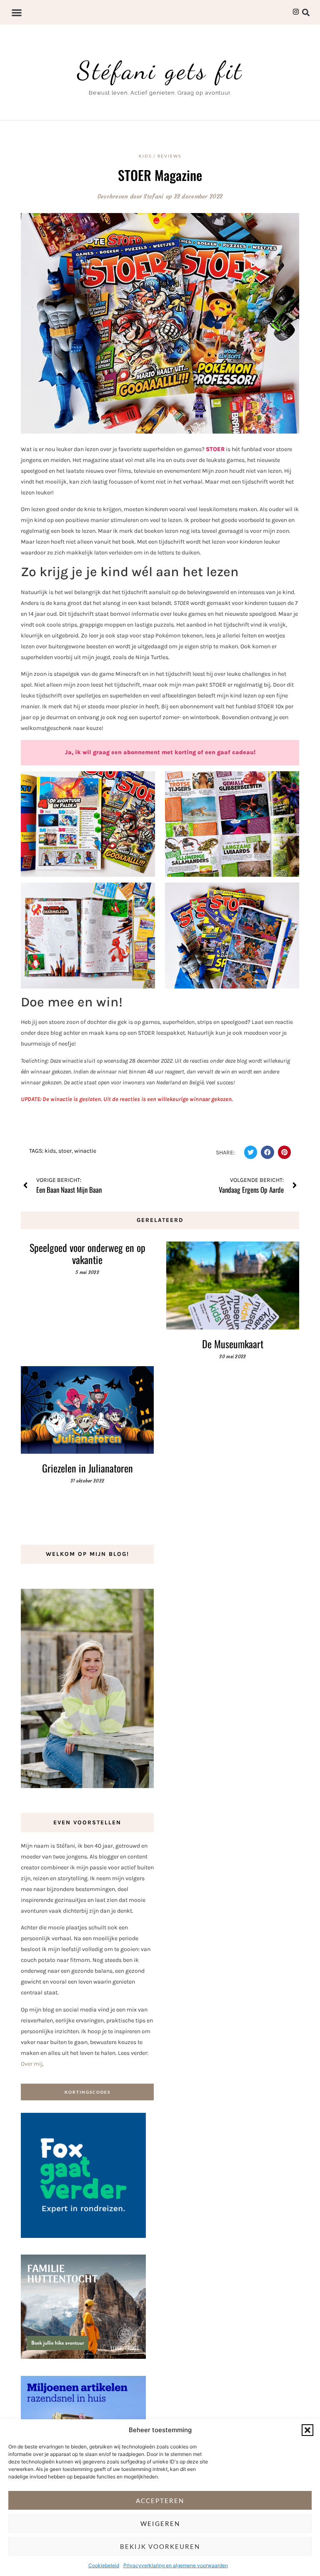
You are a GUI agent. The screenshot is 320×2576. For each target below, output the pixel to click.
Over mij (32, 2064)
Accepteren (160, 2501)
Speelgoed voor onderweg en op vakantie (87, 1253)
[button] (307, 2430)
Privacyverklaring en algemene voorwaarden (176, 2565)
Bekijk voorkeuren (160, 2546)
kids (50, 1151)
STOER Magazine (160, 175)
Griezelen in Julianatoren (87, 1468)
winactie (85, 1151)
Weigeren (160, 2523)
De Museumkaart (233, 1344)
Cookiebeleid (104, 2565)
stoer (65, 1151)
